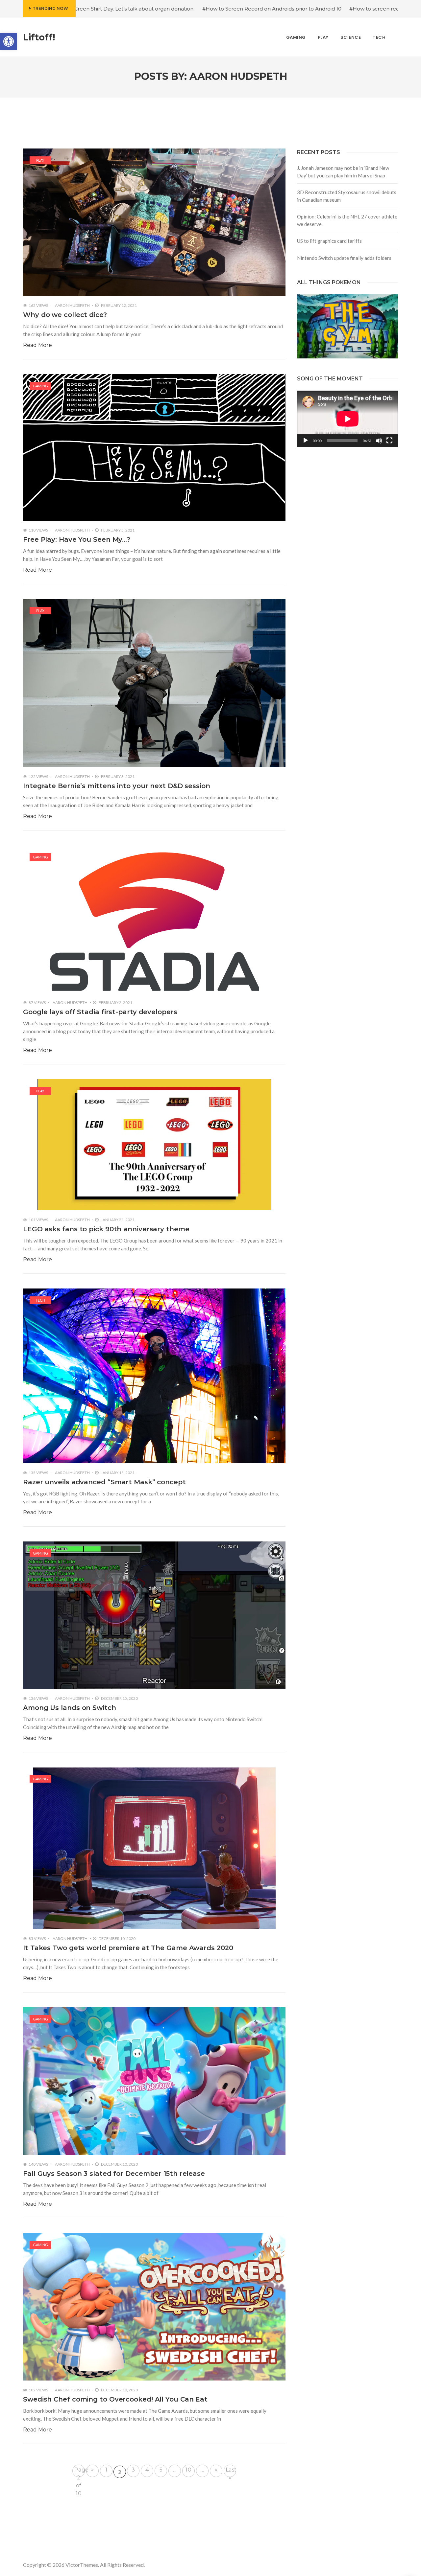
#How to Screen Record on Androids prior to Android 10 (161, 9)
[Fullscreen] (389, 441)
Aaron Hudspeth (72, 305)
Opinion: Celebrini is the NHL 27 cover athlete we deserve (347, 220)
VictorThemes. (82, 2565)
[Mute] (379, 441)
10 (188, 2470)
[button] (9, 41)
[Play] (306, 441)
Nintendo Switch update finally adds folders (344, 258)
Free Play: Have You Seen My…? (77, 539)
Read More (37, 345)
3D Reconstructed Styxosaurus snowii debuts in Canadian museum (347, 196)
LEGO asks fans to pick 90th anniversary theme (106, 1229)
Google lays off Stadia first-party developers (100, 1012)
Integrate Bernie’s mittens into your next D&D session (117, 786)
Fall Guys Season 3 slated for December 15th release (114, 2174)
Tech (40, 1300)
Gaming (40, 386)
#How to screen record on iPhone (281, 9)
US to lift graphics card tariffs (329, 241)
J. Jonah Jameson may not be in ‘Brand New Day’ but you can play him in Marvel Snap (343, 172)
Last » (231, 2472)
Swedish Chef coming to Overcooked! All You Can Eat (115, 2399)
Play (40, 160)
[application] (347, 419)
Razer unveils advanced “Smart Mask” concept (104, 1482)
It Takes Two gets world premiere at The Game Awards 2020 (128, 1948)
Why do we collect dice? (65, 315)
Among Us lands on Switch (70, 1708)
